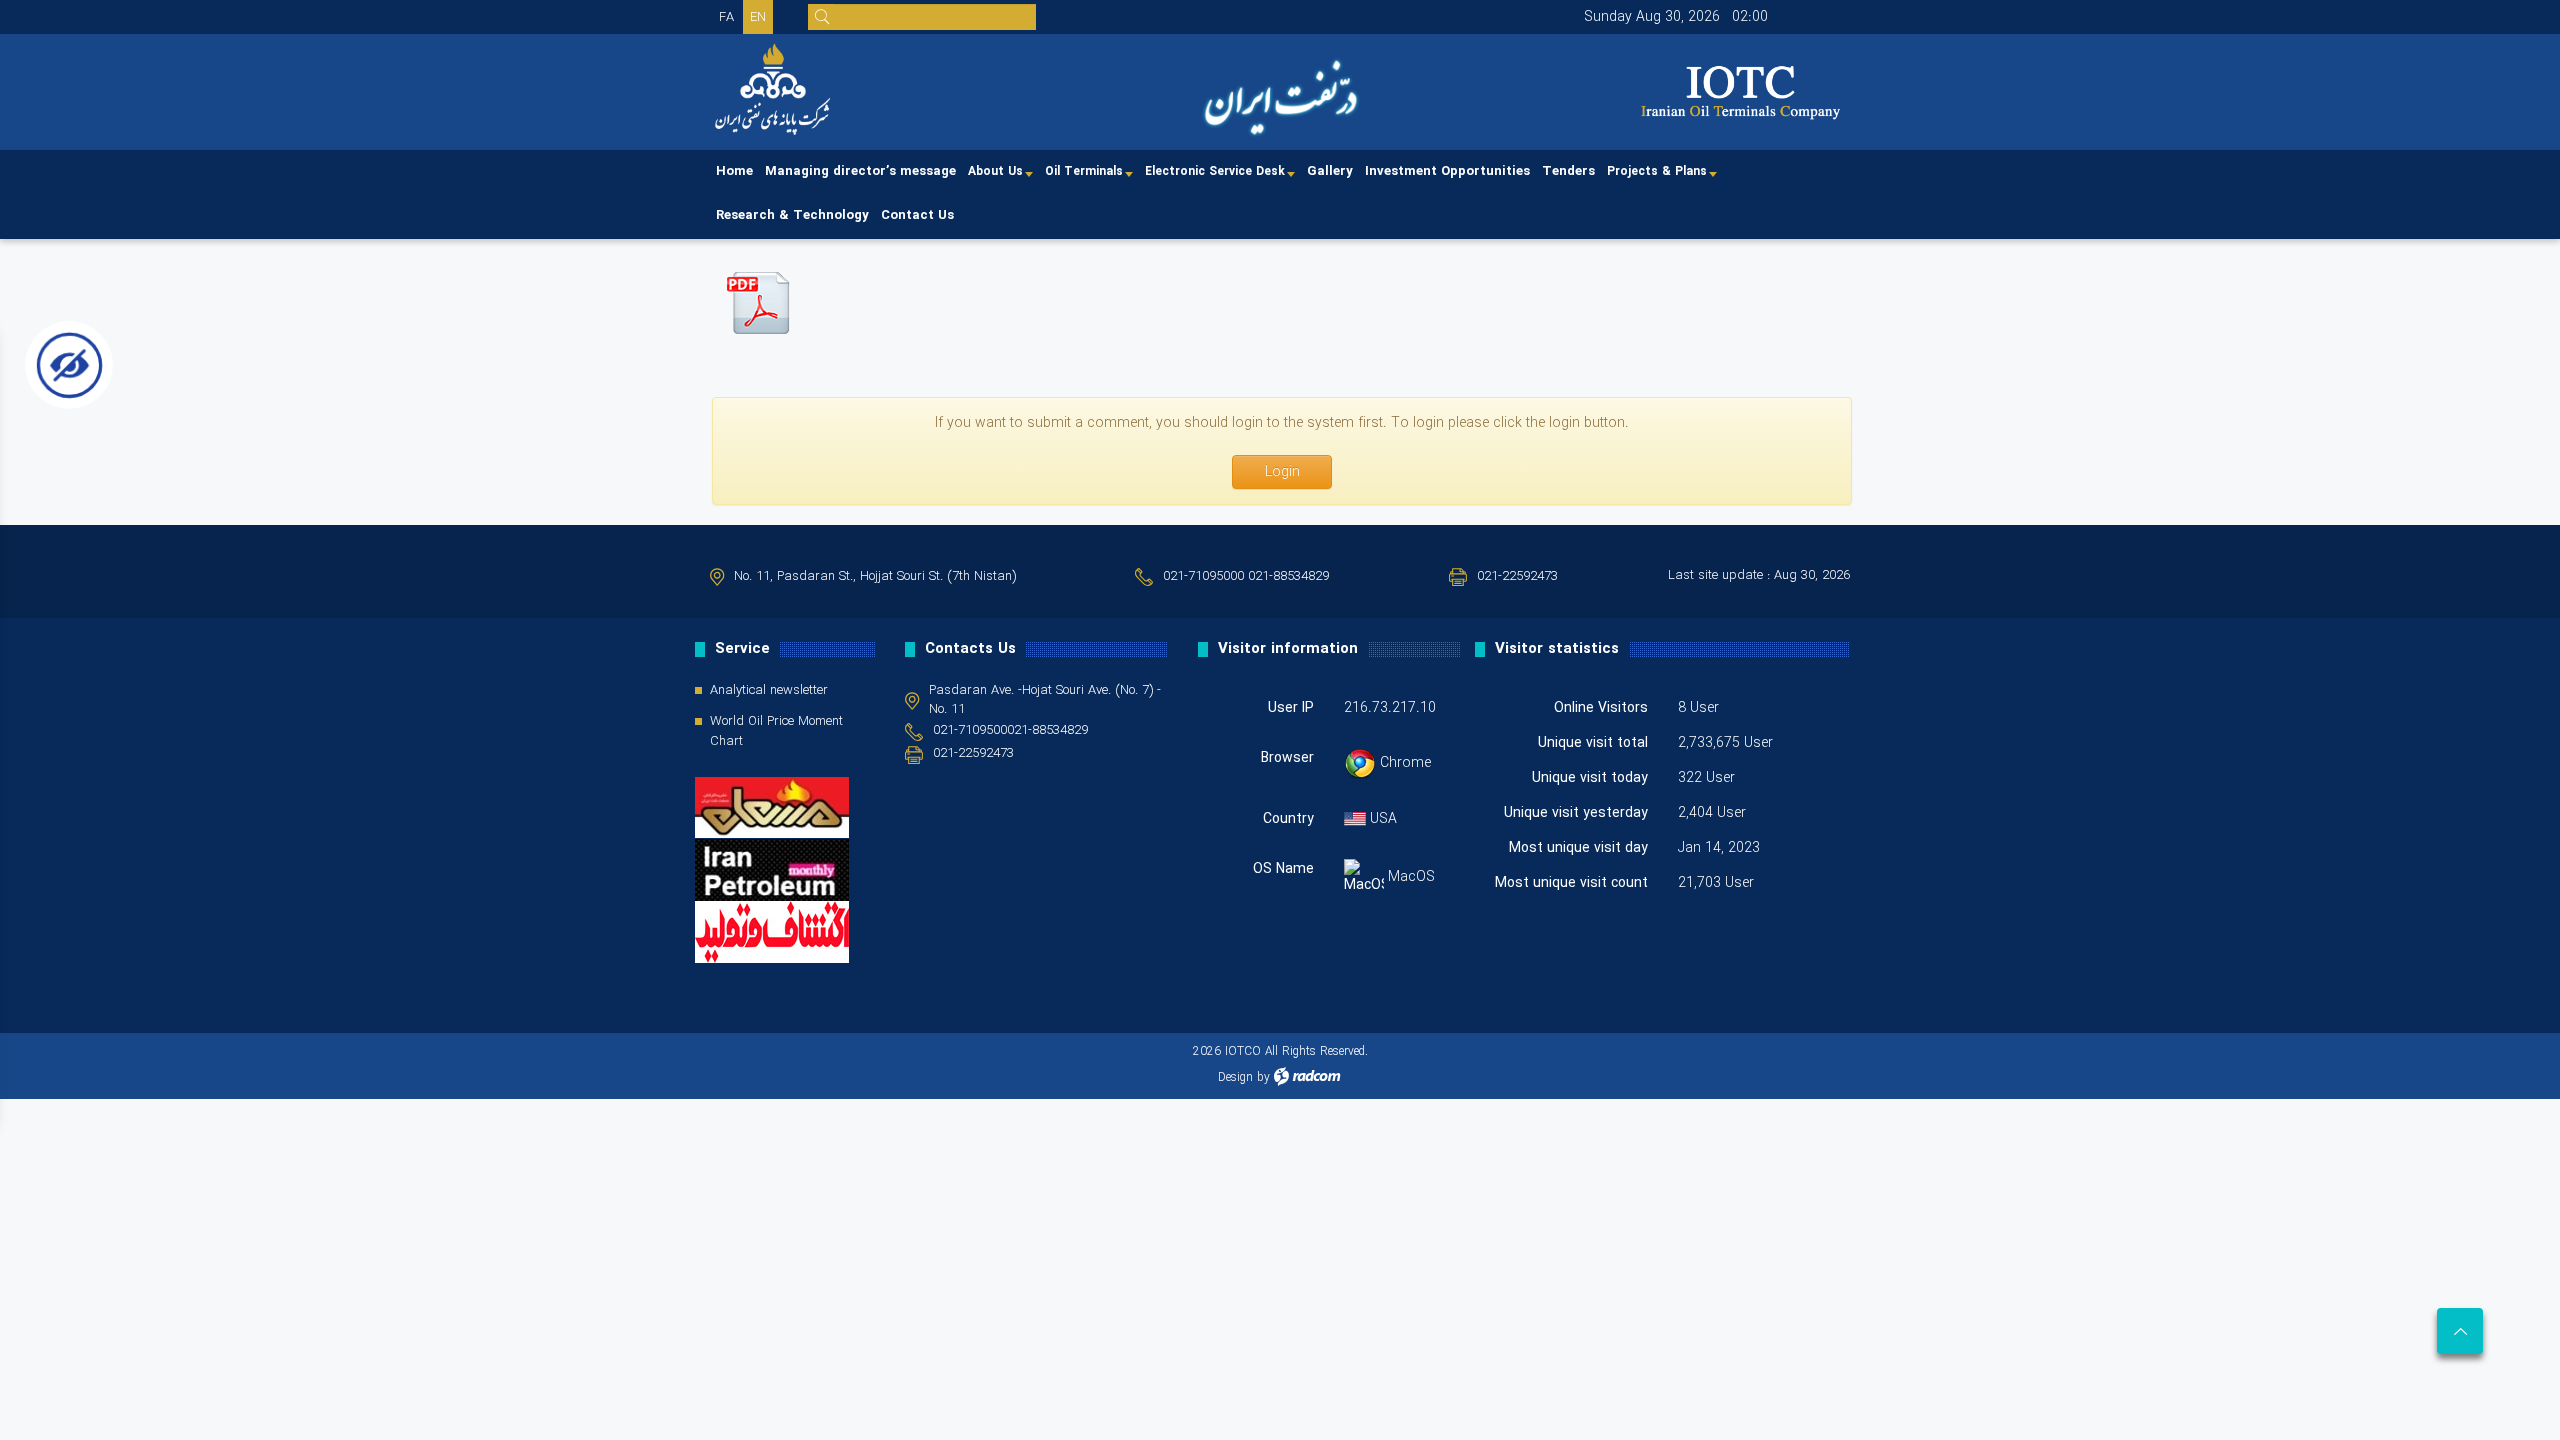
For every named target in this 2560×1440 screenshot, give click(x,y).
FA (726, 17)
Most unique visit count (1571, 883)
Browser (1287, 758)
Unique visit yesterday (1576, 813)
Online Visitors (1601, 708)
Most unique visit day (1578, 848)
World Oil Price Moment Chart (776, 732)
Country (1288, 819)
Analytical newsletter (769, 691)
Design (1235, 1077)
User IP (1291, 708)
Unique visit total (1593, 743)
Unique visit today (1590, 778)
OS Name (1283, 869)
